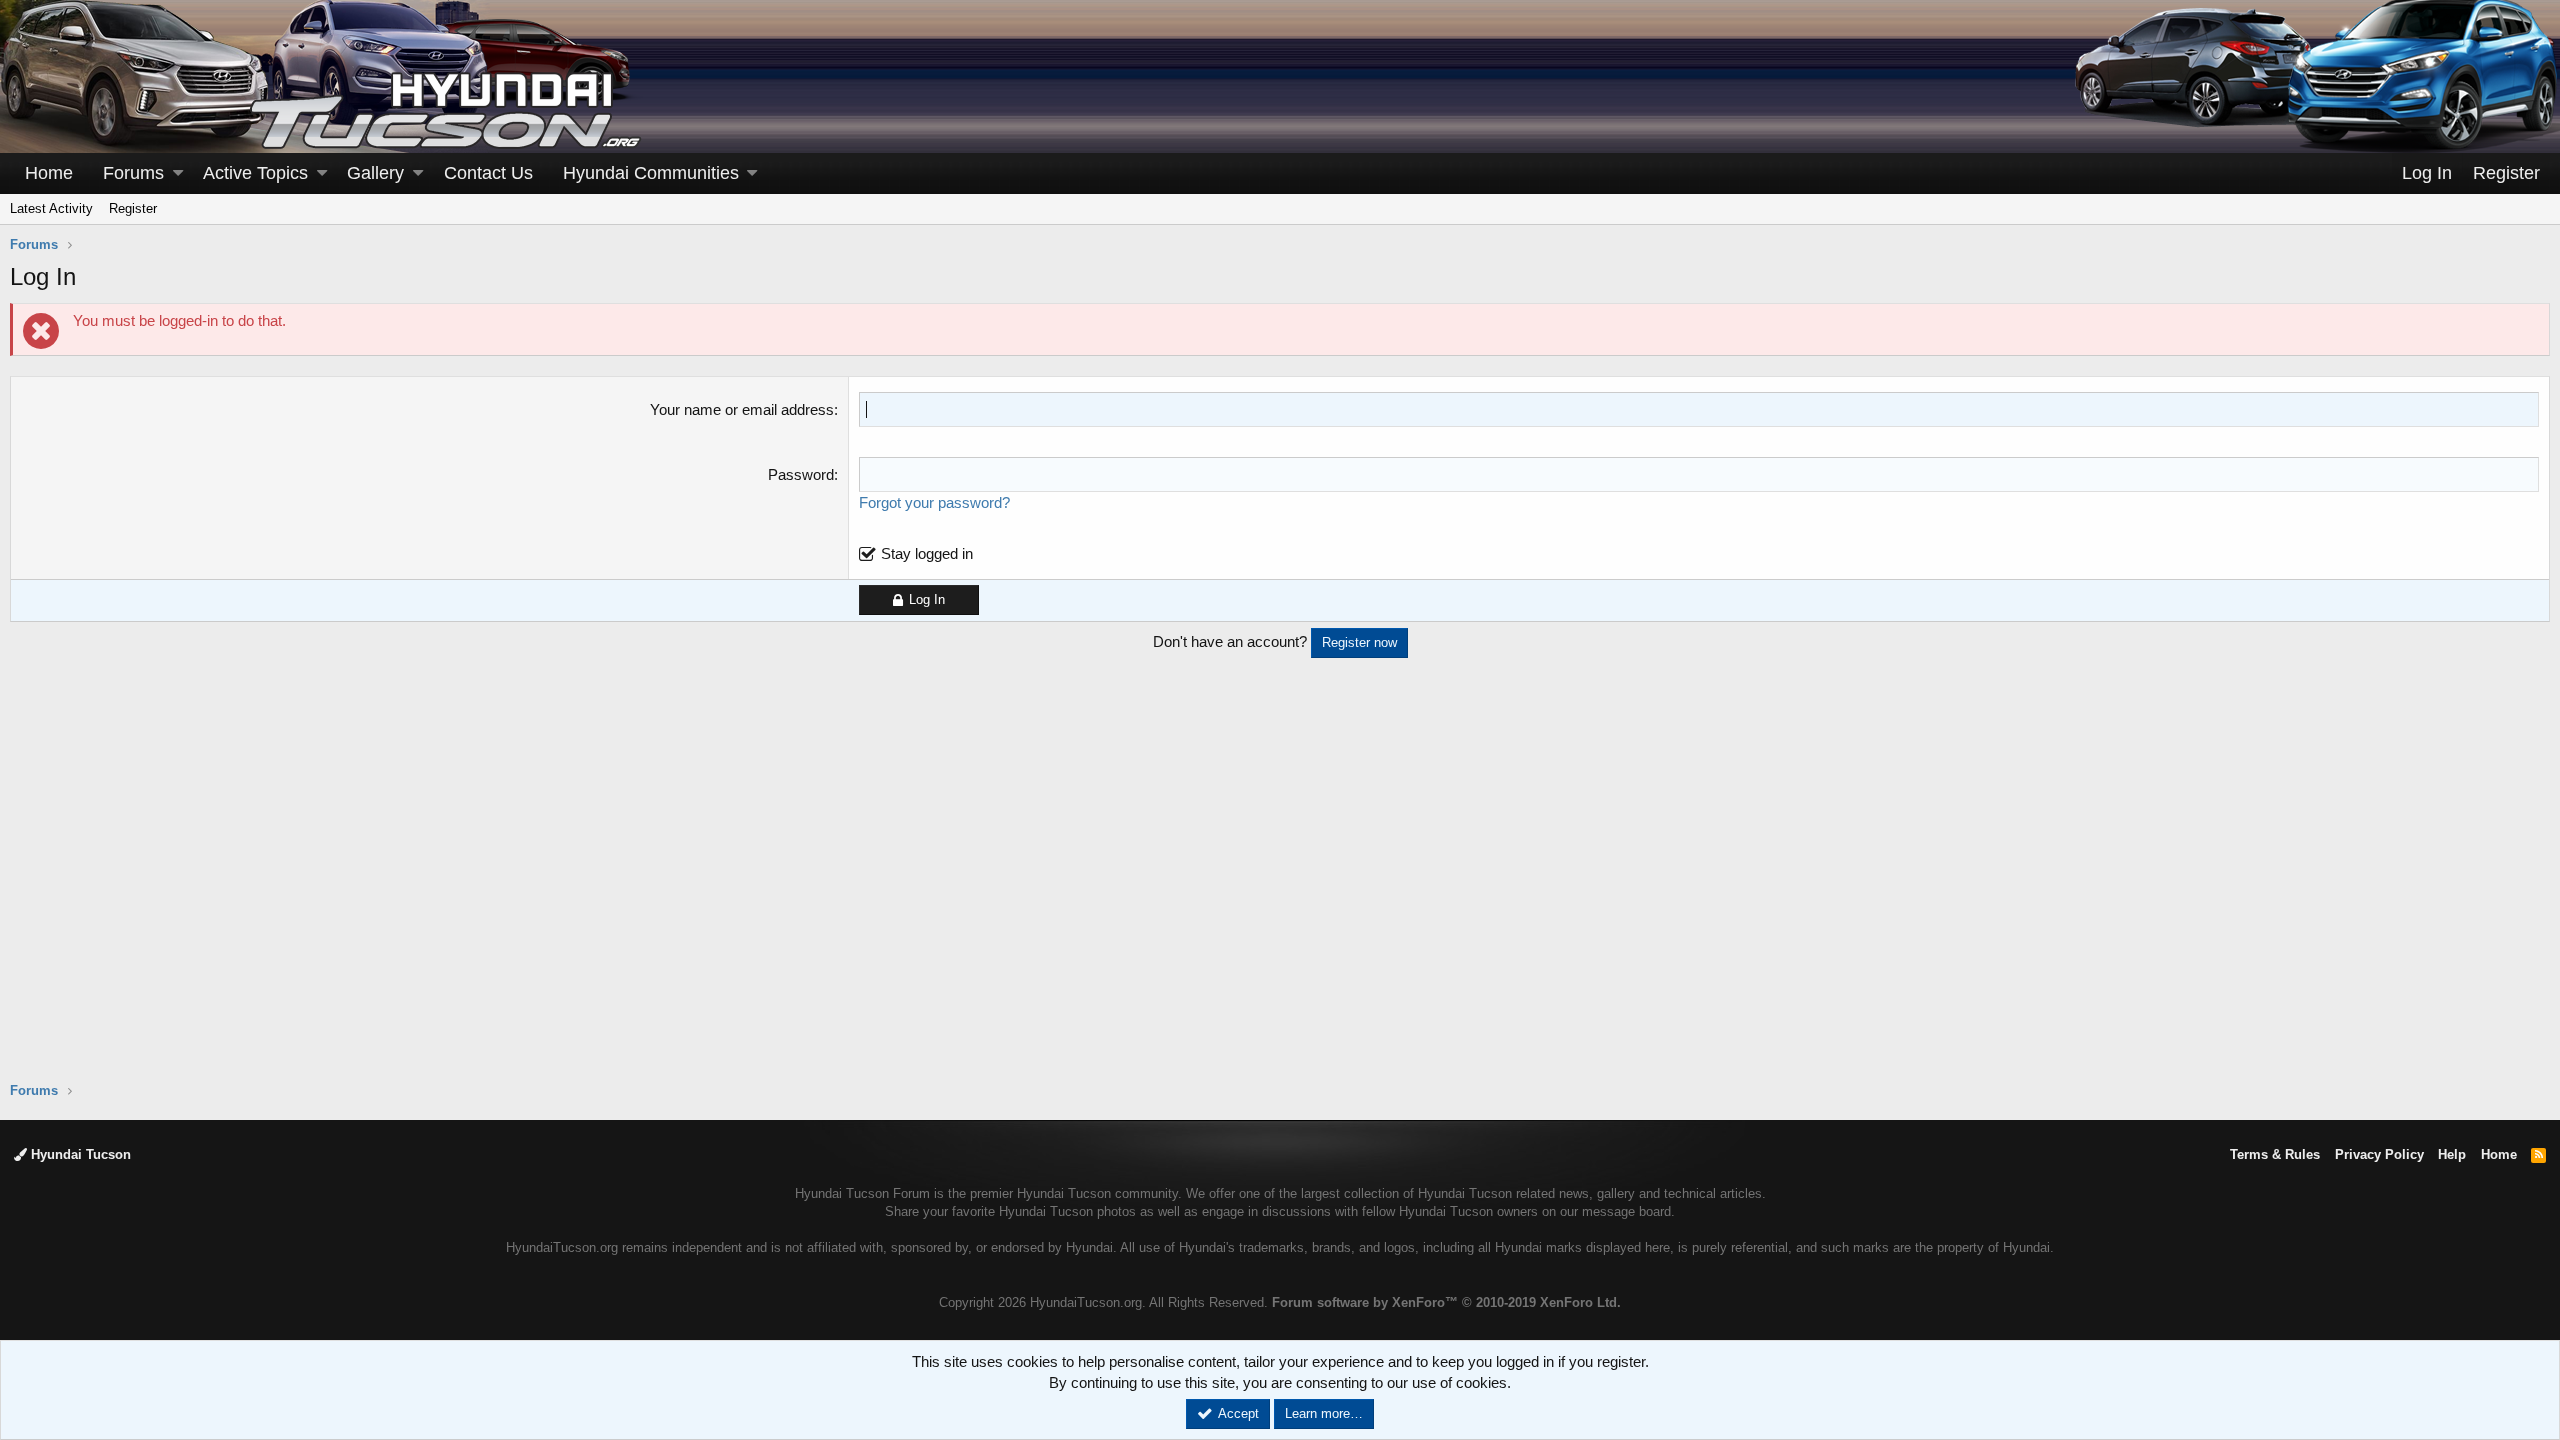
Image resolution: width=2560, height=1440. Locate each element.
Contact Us (488, 173)
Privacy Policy (2379, 1154)
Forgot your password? (934, 502)
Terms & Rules (2275, 1154)
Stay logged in (927, 553)
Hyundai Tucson (79, 1154)
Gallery (375, 173)
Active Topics (255, 173)
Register (133, 208)
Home (49, 173)
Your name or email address (742, 409)
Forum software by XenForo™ (1446, 1302)
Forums (133, 173)
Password (801, 474)
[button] (178, 173)
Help (2452, 1154)
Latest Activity (51, 208)
